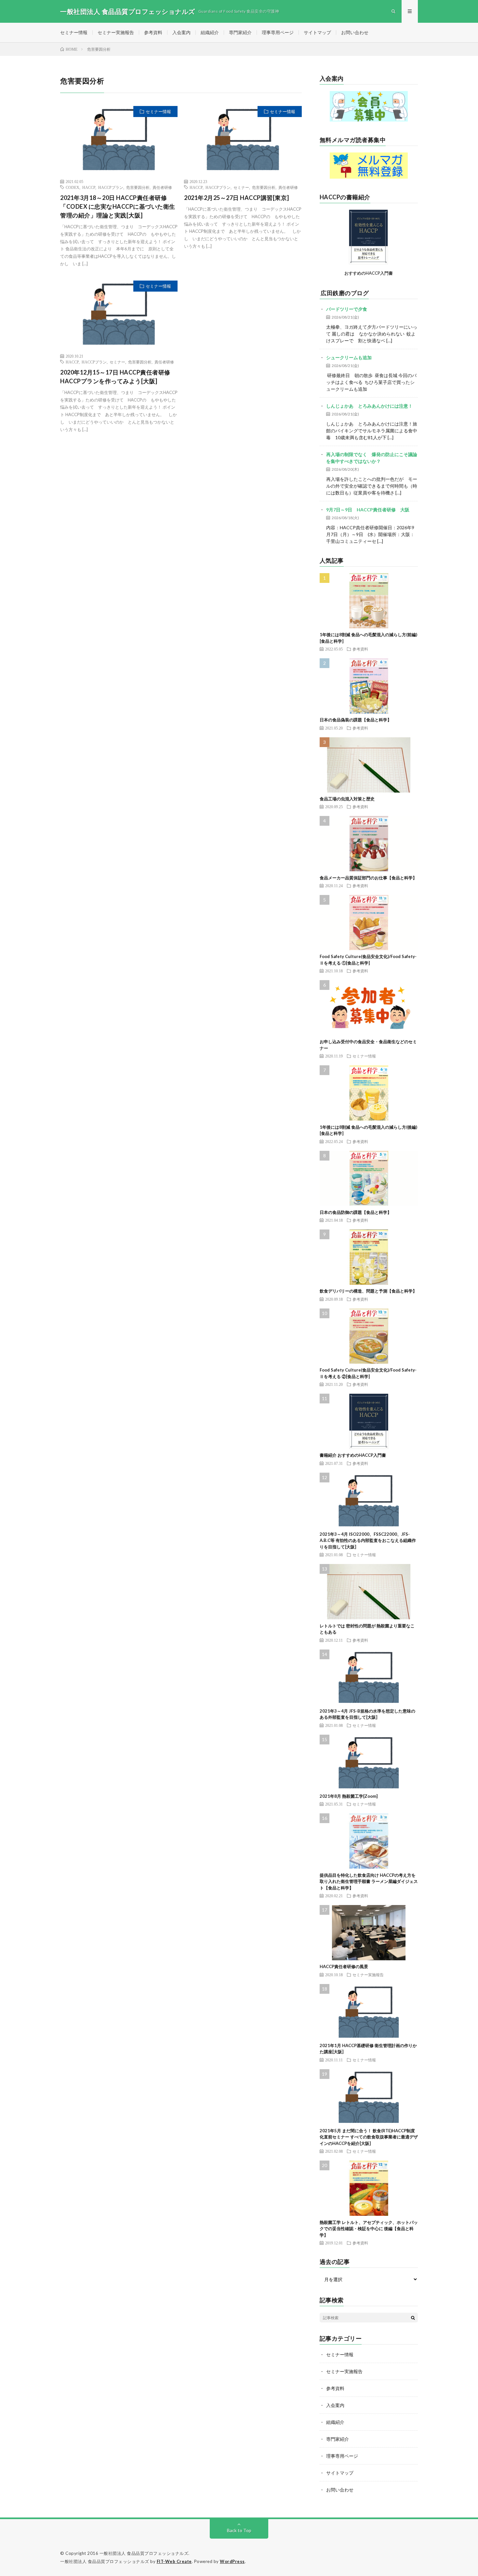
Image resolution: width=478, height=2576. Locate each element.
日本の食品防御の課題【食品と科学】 (356, 1212)
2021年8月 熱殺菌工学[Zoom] (349, 1796)
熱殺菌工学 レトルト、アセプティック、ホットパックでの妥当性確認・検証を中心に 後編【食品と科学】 (369, 2229)
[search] (413, 2318)
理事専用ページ (278, 32)
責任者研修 (162, 187)
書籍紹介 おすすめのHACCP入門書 (353, 1455)
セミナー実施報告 (116, 32)
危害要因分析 (138, 187)
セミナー (241, 187)
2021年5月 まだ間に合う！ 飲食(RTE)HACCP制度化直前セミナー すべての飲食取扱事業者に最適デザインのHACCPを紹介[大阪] (369, 2137)
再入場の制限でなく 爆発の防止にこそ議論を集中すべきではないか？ (372, 458)
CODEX (73, 187)
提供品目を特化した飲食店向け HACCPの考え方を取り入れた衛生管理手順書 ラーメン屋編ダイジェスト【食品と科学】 (369, 1881)
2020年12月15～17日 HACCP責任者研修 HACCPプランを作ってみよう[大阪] (115, 377)
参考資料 (153, 32)
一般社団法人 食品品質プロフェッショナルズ (144, 2553)
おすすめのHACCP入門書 (369, 273)
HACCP (89, 187)
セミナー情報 (74, 32)
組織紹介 (210, 32)
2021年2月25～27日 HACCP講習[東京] (237, 198)
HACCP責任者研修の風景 (344, 1966)
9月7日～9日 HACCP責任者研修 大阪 (368, 510)
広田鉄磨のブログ (345, 293)
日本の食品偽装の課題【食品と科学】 (356, 720)
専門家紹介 (240, 32)
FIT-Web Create (174, 2561)
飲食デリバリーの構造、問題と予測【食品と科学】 (368, 1291)
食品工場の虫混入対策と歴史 (347, 799)
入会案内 (181, 32)
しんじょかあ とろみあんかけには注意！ (369, 406)
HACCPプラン (111, 187)
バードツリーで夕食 (347, 309)
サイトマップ (317, 32)
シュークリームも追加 (349, 357)
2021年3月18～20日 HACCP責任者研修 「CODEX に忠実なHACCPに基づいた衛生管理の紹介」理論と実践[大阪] (118, 206)
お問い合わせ (355, 32)
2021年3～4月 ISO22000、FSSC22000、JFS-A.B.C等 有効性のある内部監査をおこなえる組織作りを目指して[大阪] (368, 1540)
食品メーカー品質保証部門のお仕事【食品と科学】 (368, 878)
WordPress (232, 2561)
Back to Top (239, 2530)
